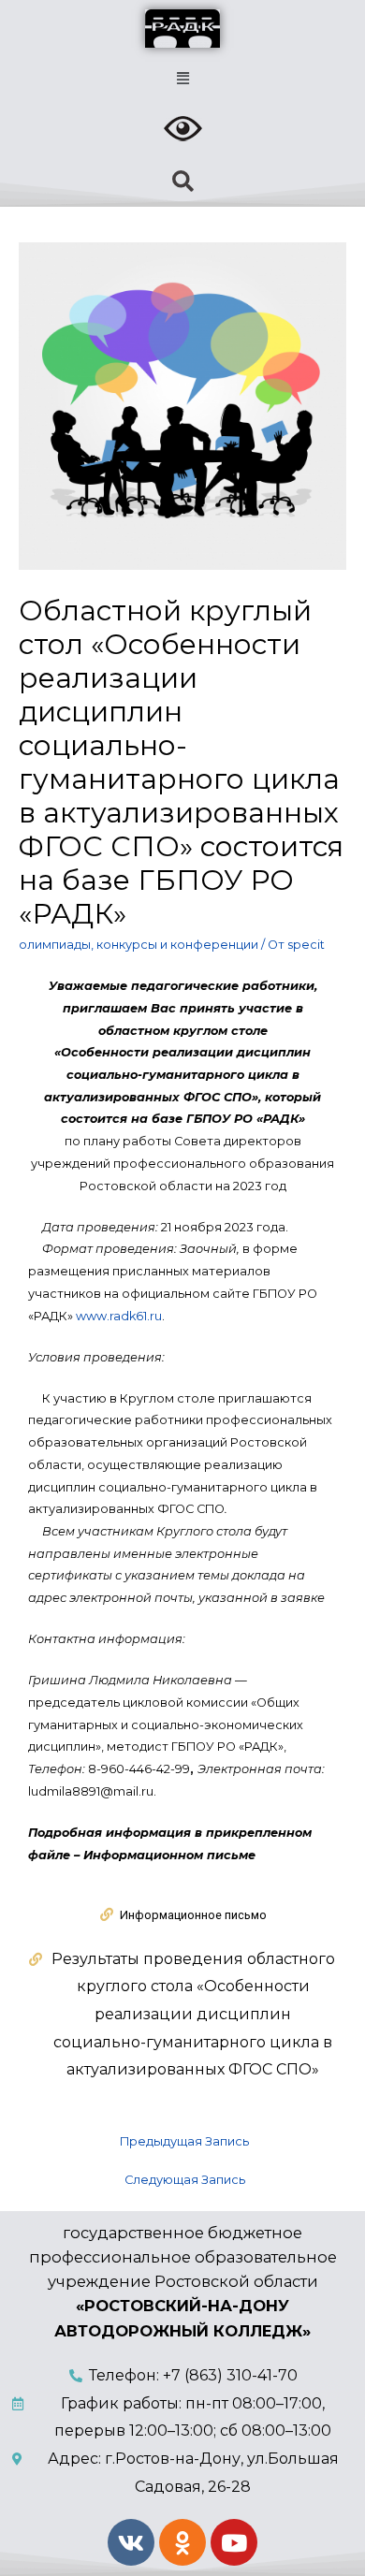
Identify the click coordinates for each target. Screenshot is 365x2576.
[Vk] (131, 2542)
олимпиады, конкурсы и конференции (139, 945)
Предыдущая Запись (184, 2141)
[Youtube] (234, 2542)
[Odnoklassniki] (182, 2542)
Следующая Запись (185, 2180)
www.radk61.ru (119, 1316)
